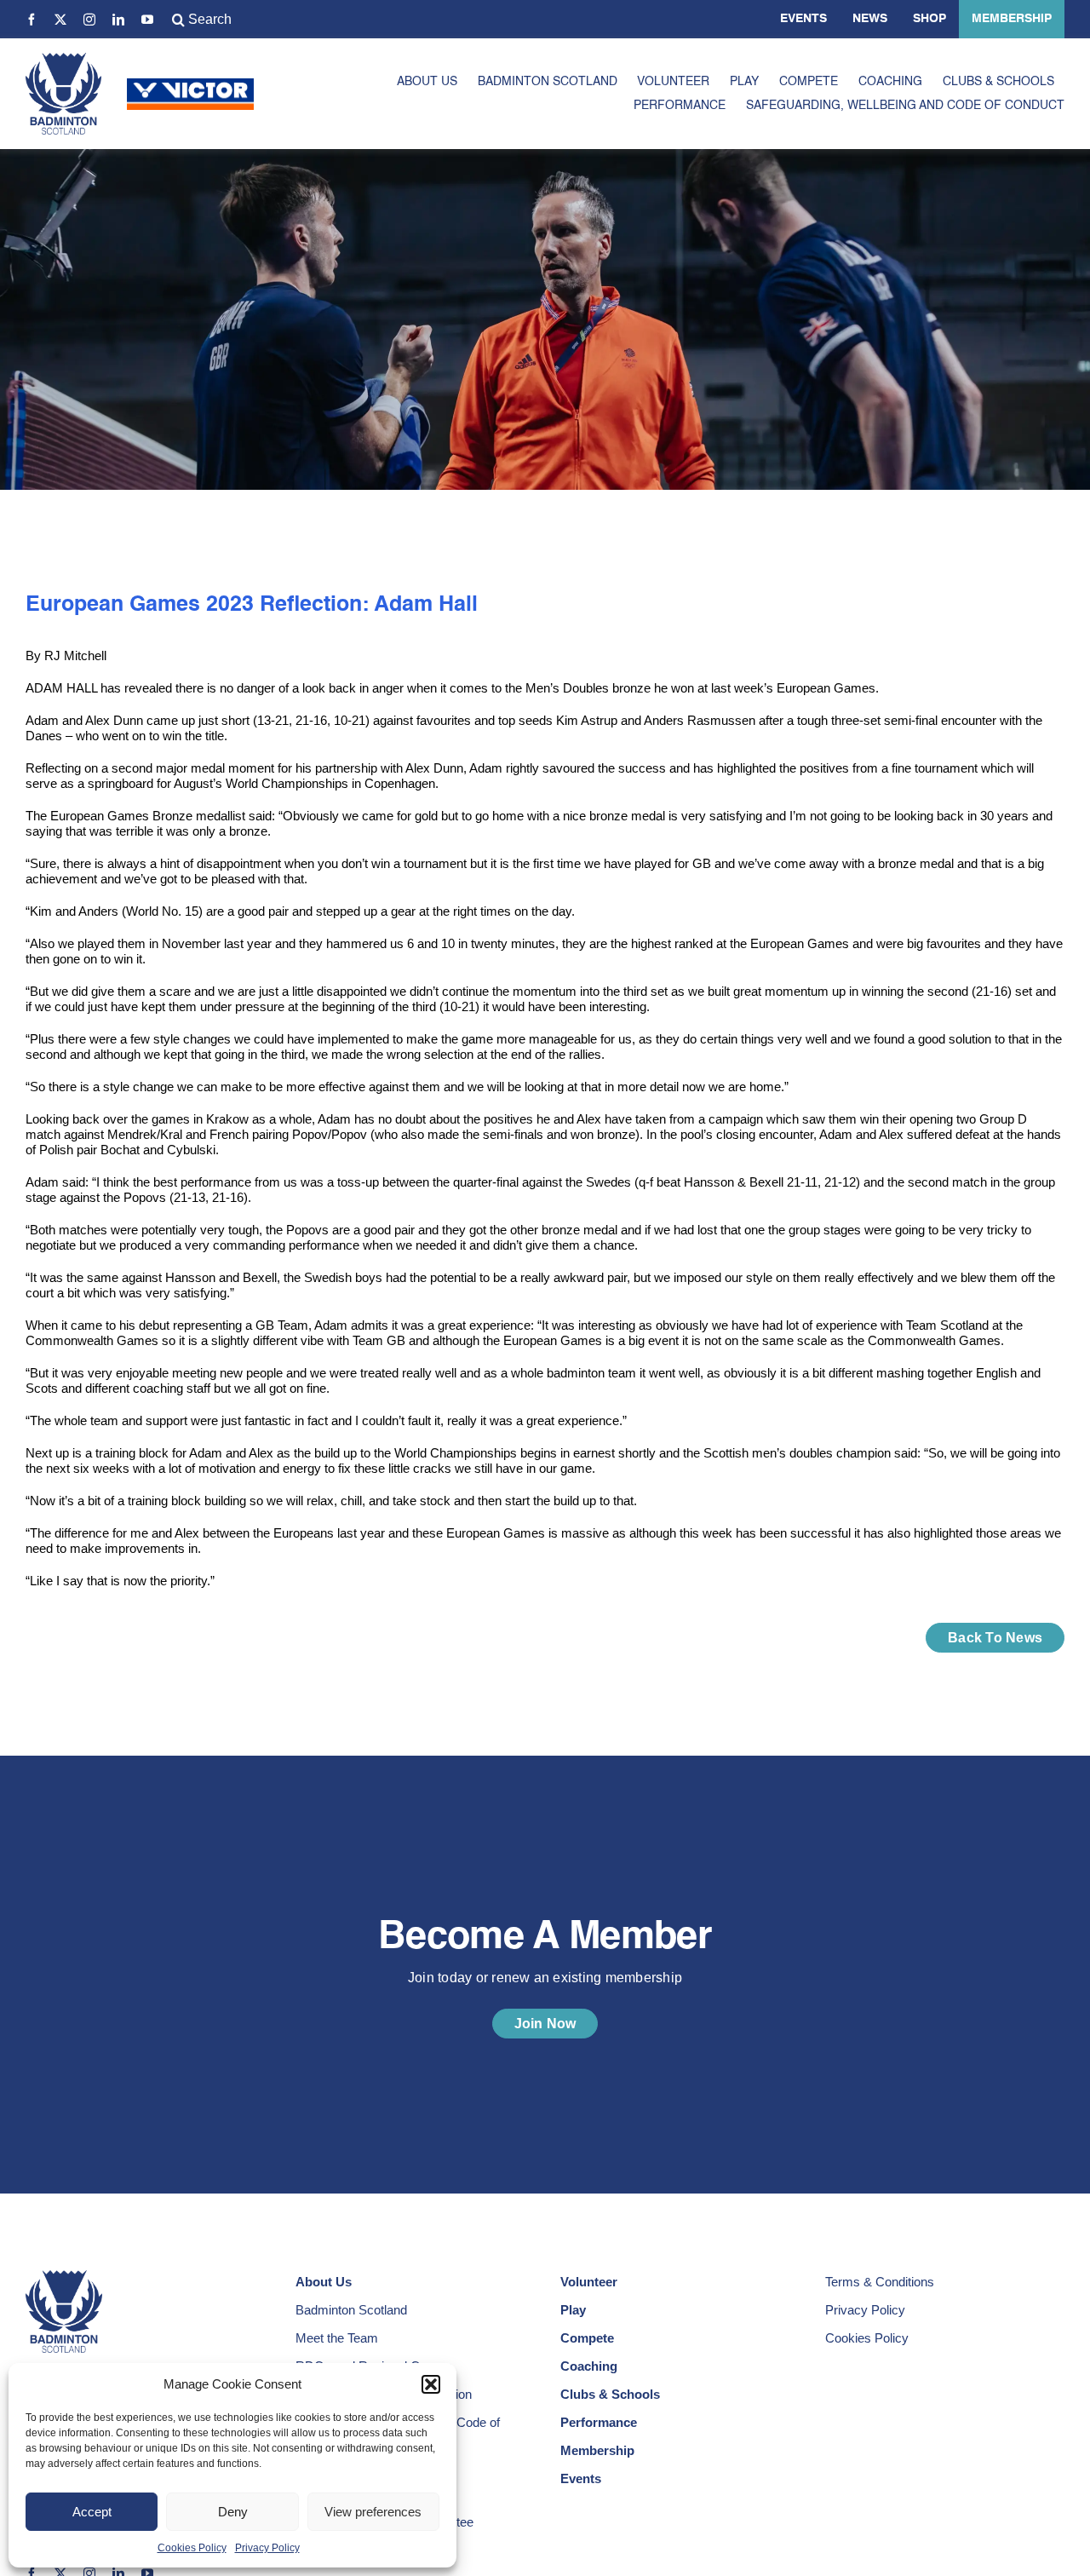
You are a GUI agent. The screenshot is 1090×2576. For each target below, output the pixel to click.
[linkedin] (118, 20)
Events (803, 19)
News (870, 19)
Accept (92, 2512)
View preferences (373, 2512)
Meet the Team (337, 2338)
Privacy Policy (267, 2548)
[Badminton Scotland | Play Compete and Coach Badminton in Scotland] (63, 59)
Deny (233, 2512)
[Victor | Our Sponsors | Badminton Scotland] (190, 85)
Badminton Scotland (351, 2310)
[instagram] (89, 20)
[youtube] (147, 20)
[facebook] (32, 20)
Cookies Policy (192, 2548)
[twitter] (60, 20)
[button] (431, 2384)
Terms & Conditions (880, 2282)
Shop (929, 19)
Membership (1012, 19)
